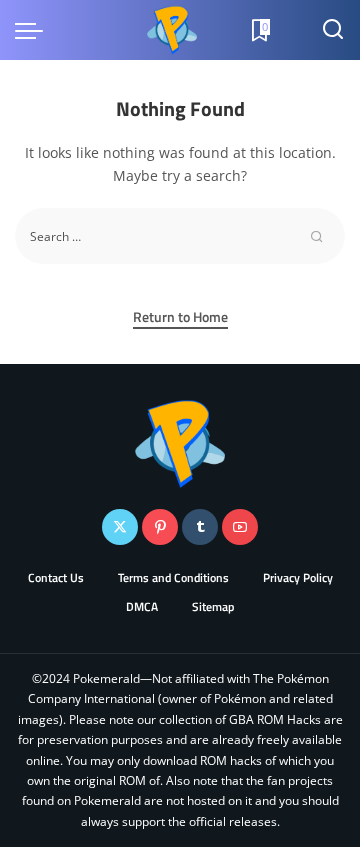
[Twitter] (120, 527)
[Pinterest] (160, 527)
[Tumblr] (200, 527)
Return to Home (180, 316)
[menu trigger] (34, 30)
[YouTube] (240, 527)
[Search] (333, 30)
